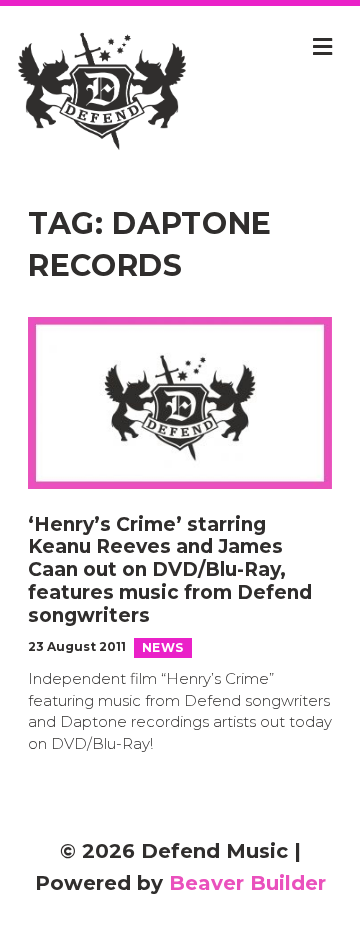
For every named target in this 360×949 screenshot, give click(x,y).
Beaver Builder (247, 883)
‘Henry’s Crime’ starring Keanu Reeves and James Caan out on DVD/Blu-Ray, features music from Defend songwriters (170, 570)
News (163, 647)
